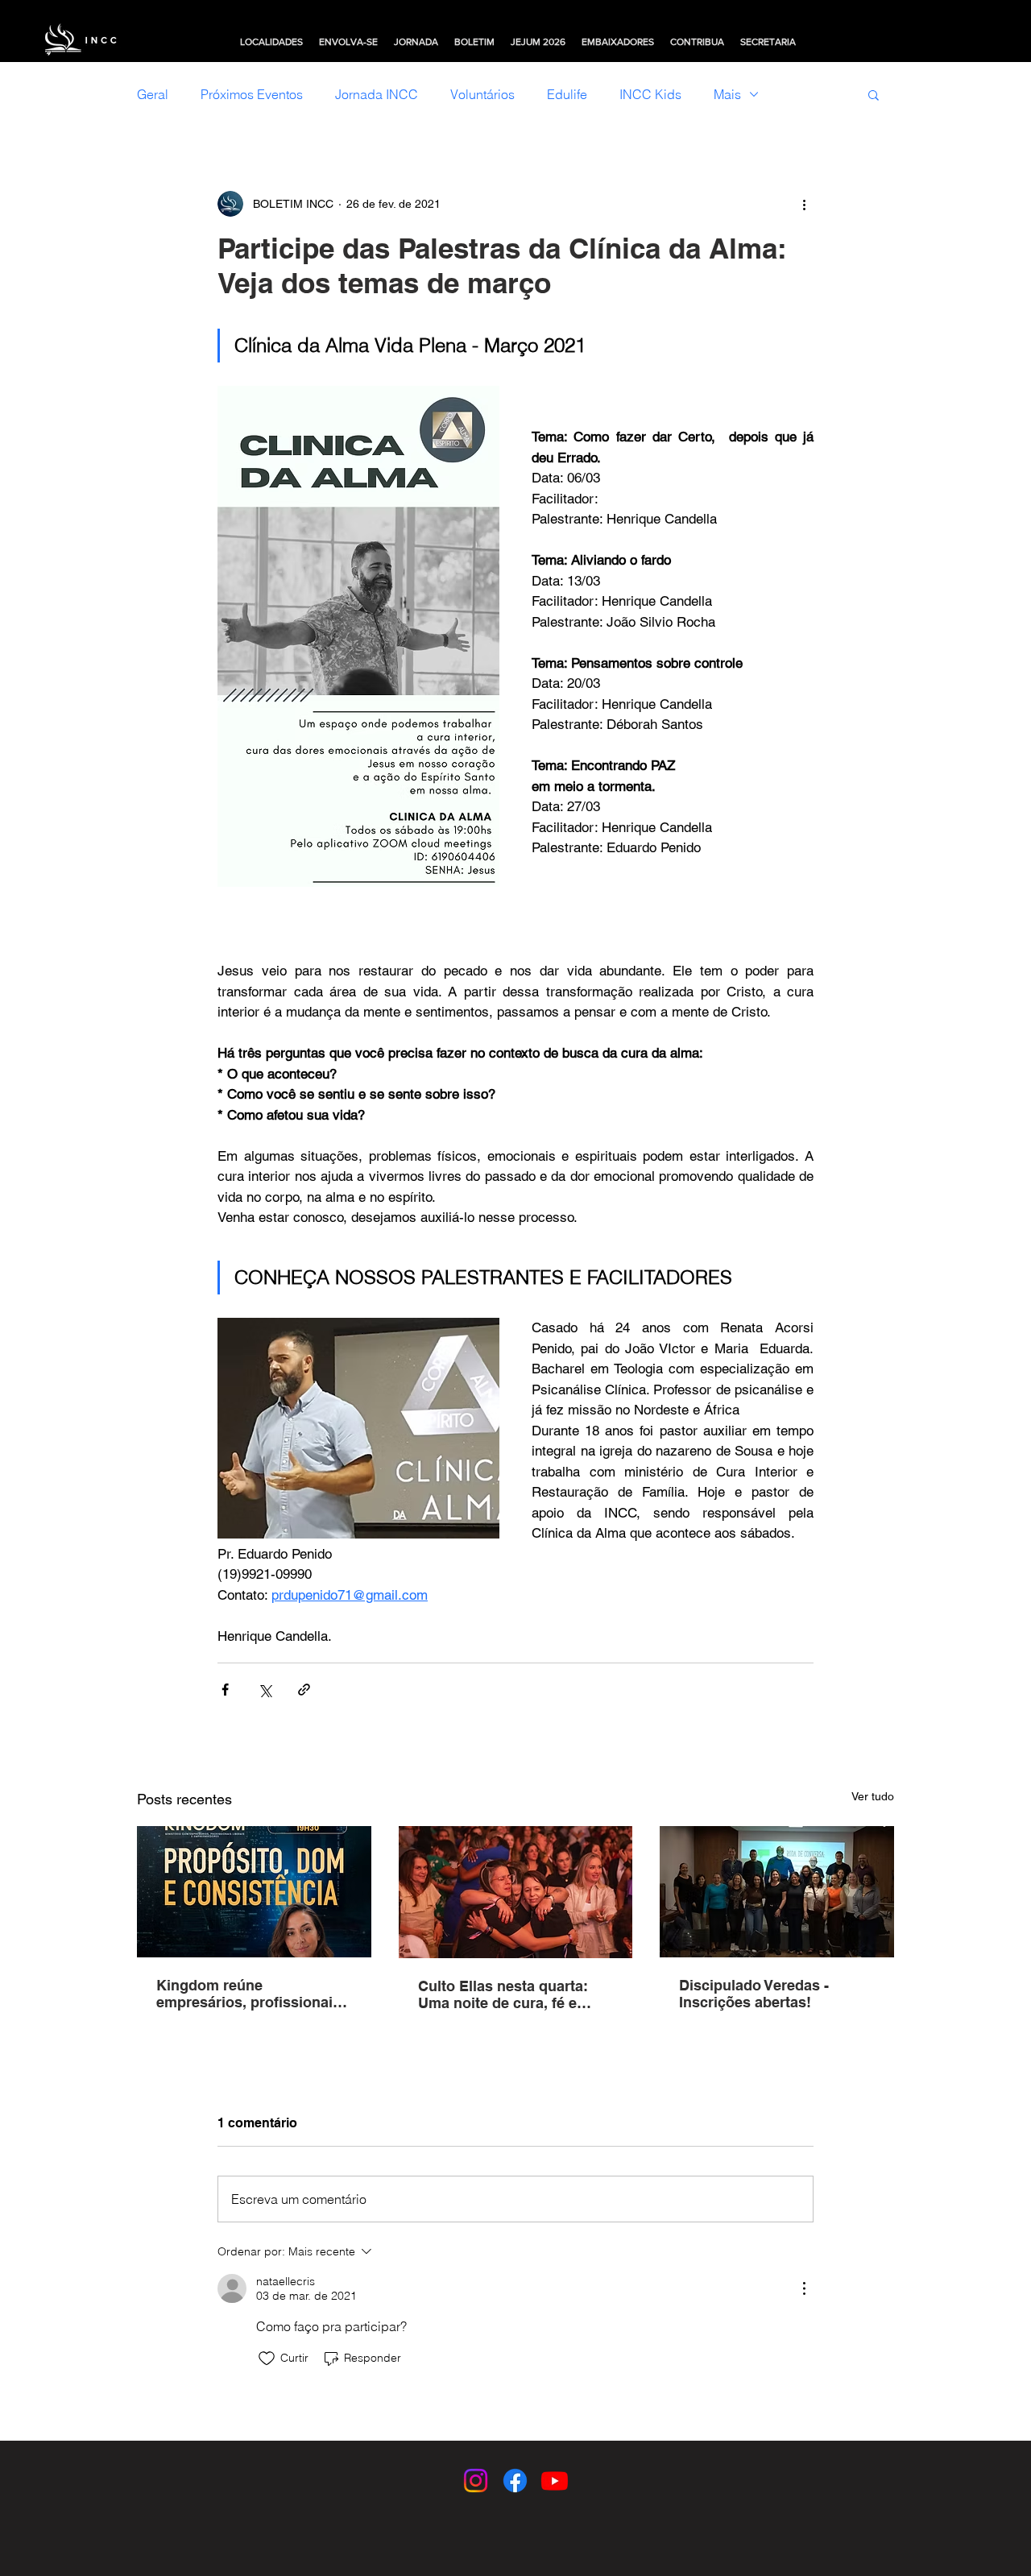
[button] (271, 42)
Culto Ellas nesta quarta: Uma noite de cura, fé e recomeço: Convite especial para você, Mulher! (514, 1994)
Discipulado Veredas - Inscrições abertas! (754, 1994)
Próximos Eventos (252, 94)
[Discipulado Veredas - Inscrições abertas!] (777, 1892)
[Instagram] (476, 2481)
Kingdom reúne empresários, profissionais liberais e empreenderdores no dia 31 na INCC (251, 1994)
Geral (153, 94)
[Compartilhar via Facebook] (225, 1690)
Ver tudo (873, 1796)
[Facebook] (515, 2481)
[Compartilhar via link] (304, 1690)
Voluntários (482, 94)
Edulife (567, 94)
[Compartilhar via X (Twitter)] (265, 1690)
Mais (727, 94)
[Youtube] (555, 2481)
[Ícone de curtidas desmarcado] (267, 2359)
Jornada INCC (377, 94)
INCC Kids (650, 94)
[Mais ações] (804, 204)
